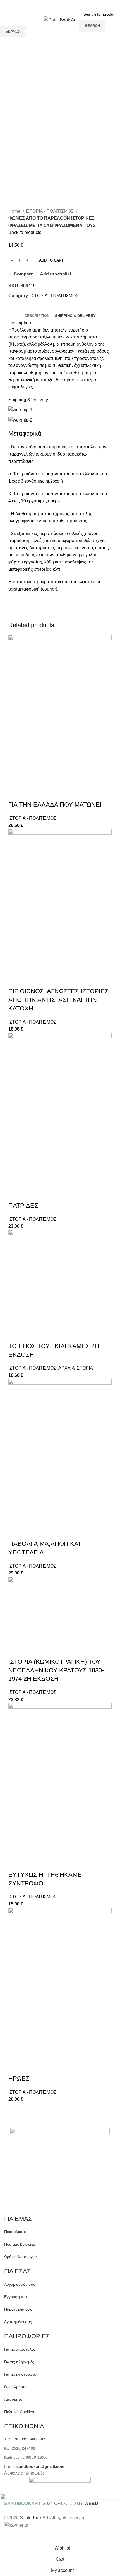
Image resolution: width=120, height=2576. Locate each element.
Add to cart (51, 260)
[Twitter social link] (51, 4)
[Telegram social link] (73, 4)
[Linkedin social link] (66, 4)
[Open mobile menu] (6, 20)
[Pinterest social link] (59, 4)
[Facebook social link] (44, 4)
